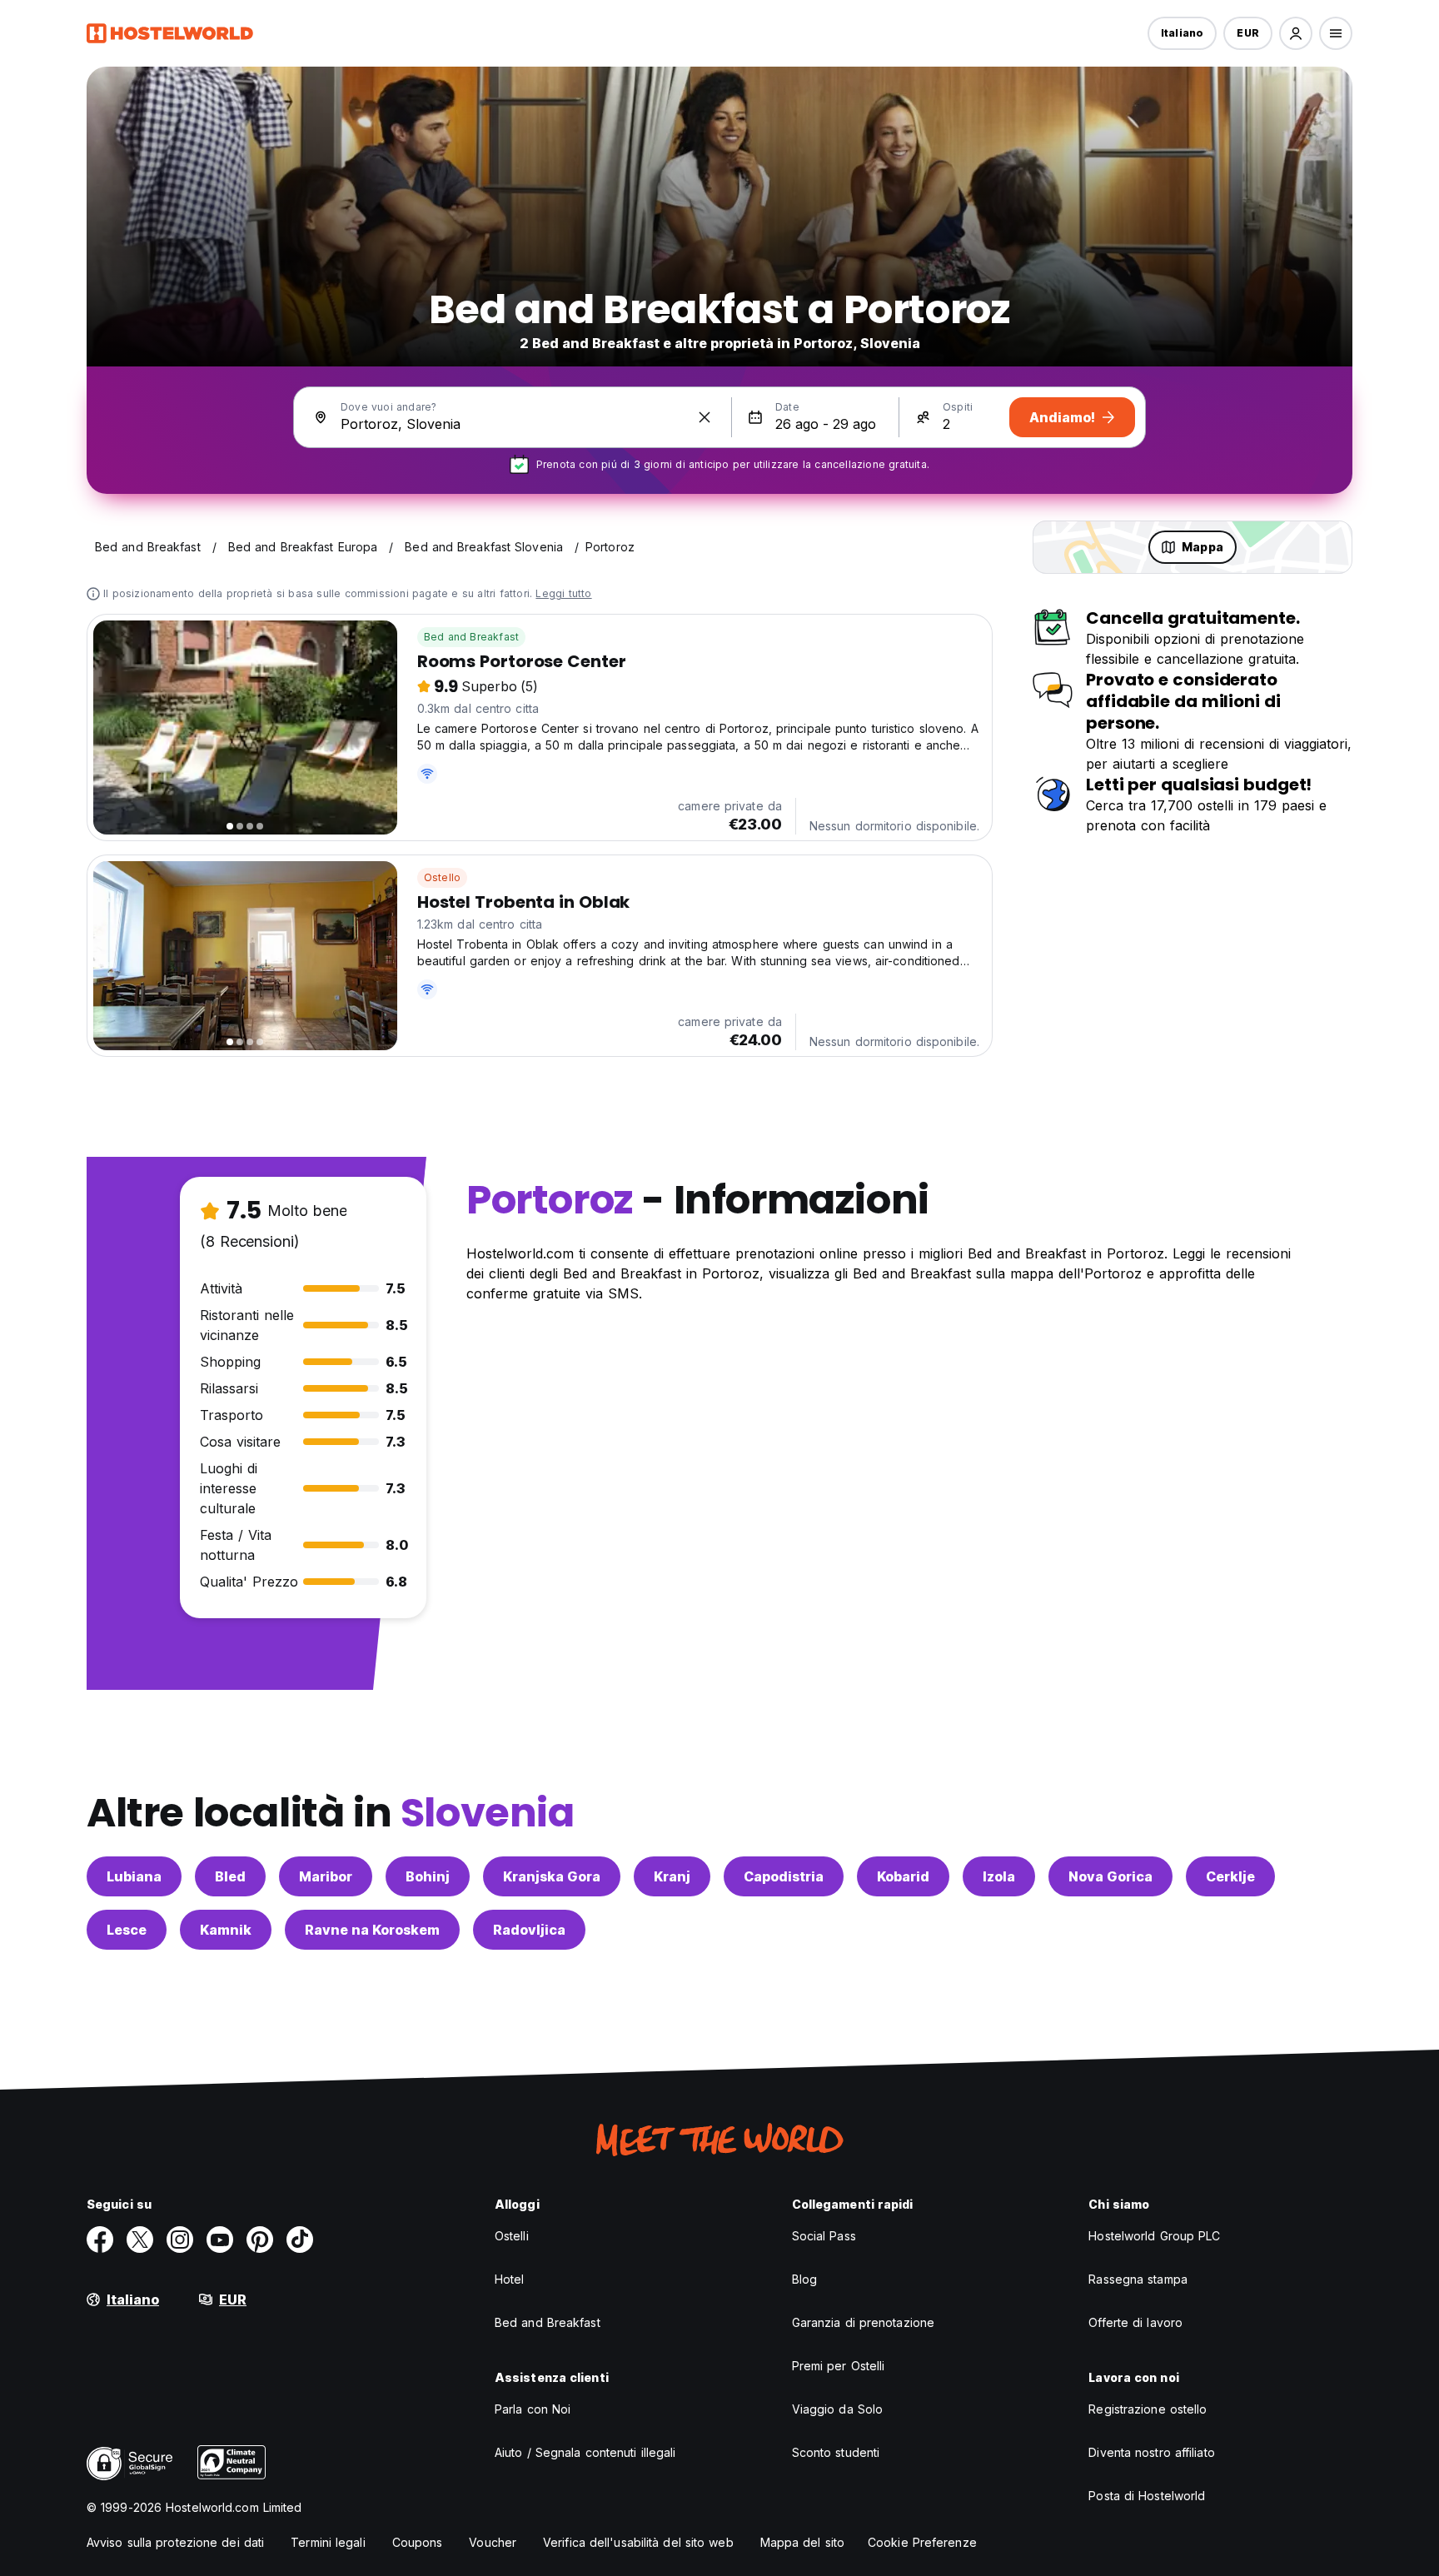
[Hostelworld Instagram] (180, 2240)
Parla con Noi (533, 2409)
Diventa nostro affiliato (1151, 2452)
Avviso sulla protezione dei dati (175, 2542)
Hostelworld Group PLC (1154, 2236)
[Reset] (705, 417)
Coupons (418, 2542)
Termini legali (328, 2542)
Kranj (672, 1876)
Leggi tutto (563, 593)
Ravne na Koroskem (372, 1930)
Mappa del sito (802, 2542)
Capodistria (784, 1876)
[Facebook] (100, 2240)
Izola (999, 1876)
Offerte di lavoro (1135, 2322)
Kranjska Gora (552, 1876)
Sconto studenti (836, 2452)
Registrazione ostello (1148, 2409)
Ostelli (512, 2236)
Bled (230, 1876)
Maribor (326, 1876)
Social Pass (824, 2236)
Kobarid (903, 1876)
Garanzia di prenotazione (863, 2322)
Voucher (493, 2542)
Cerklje (1230, 1876)
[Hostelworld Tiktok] (300, 2240)
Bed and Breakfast (471, 637)
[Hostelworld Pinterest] (260, 2240)
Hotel (510, 2279)
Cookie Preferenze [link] (922, 2542)
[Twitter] (140, 2240)
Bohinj (428, 1876)
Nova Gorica (1110, 1876)
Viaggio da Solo (838, 2409)
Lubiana (134, 1876)
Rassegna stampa (1138, 2279)
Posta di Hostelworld (1147, 2496)
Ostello (442, 877)
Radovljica (529, 1930)
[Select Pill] (1296, 33)
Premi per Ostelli (839, 2366)
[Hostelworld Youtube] (220, 2240)
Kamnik (226, 1930)
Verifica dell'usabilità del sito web (638, 2542)
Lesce (127, 1930)
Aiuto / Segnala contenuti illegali (585, 2452)
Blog (804, 2279)
